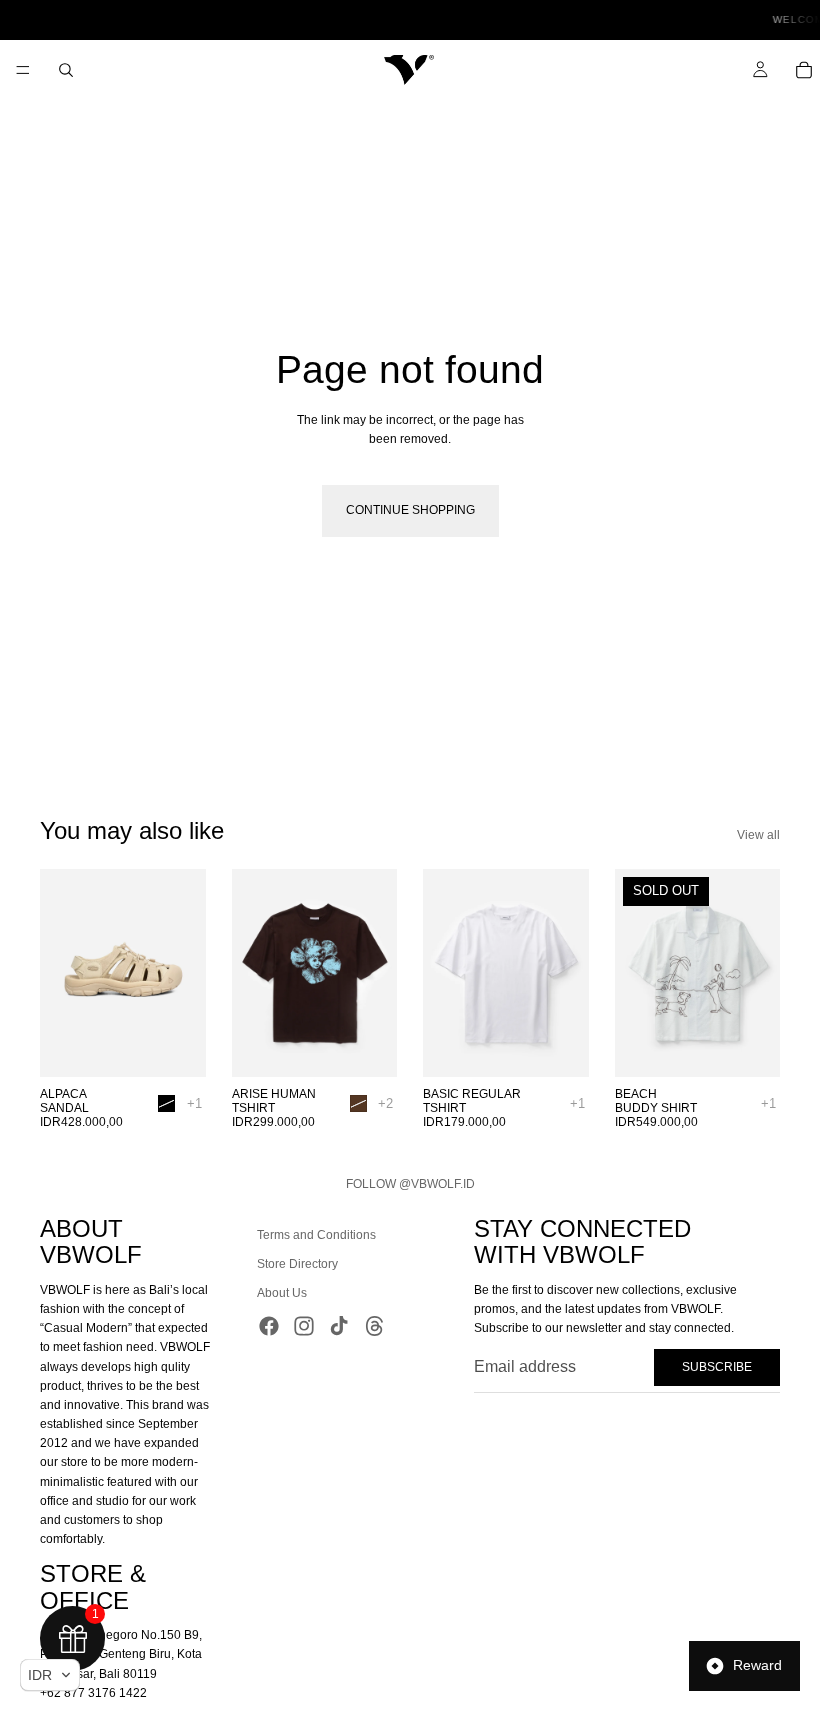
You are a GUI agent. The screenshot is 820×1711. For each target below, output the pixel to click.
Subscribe (717, 1366)
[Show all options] (194, 1103)
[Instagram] (304, 1325)
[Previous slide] (62, 973)
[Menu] (23, 70)
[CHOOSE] (175, 1046)
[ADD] (558, 1046)
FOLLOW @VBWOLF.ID (410, 1184)
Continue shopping (410, 510)
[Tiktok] (339, 1325)
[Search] (66, 70)
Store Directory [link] (297, 1264)
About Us (282, 1293)
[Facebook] (269, 1325)
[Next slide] (184, 973)
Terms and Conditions (316, 1235)
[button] (50, 1675)
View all (758, 835)
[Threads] (375, 1325)
